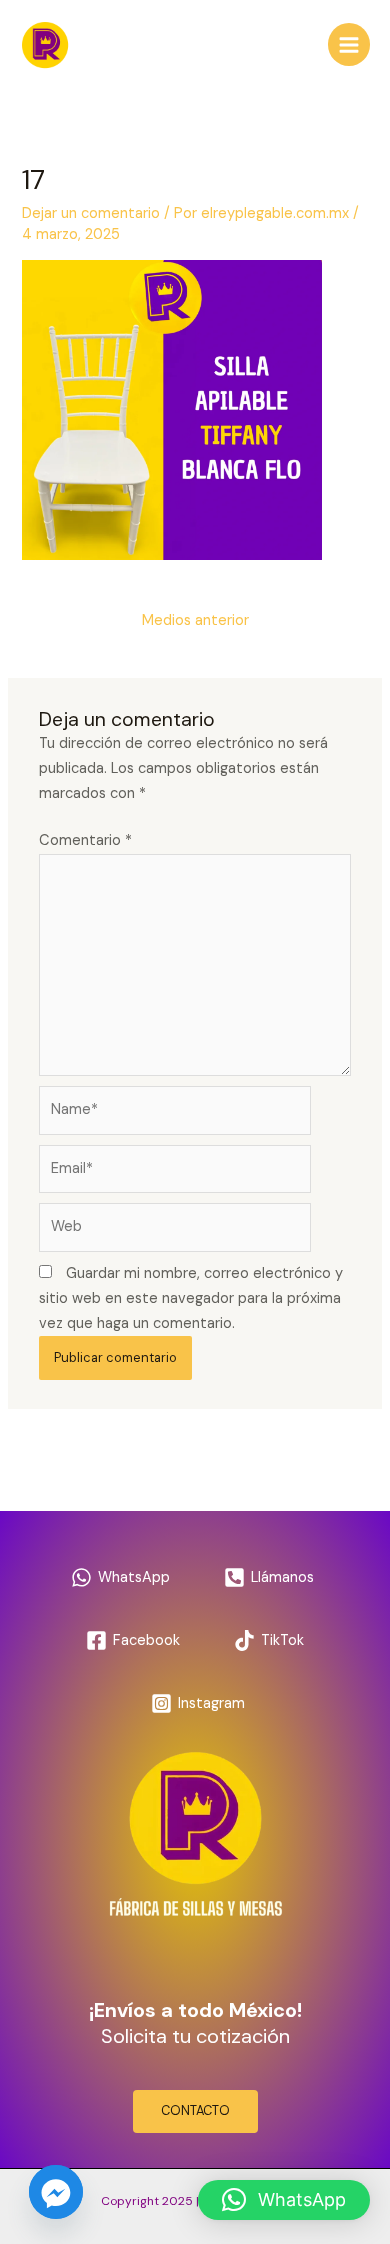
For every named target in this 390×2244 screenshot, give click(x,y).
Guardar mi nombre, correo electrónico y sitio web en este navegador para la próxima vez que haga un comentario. (191, 1298)
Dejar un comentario (91, 213)
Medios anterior (195, 620)
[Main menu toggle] (349, 44)
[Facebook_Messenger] (56, 2192)
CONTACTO (195, 2110)
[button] (284, 2200)
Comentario (85, 840)
